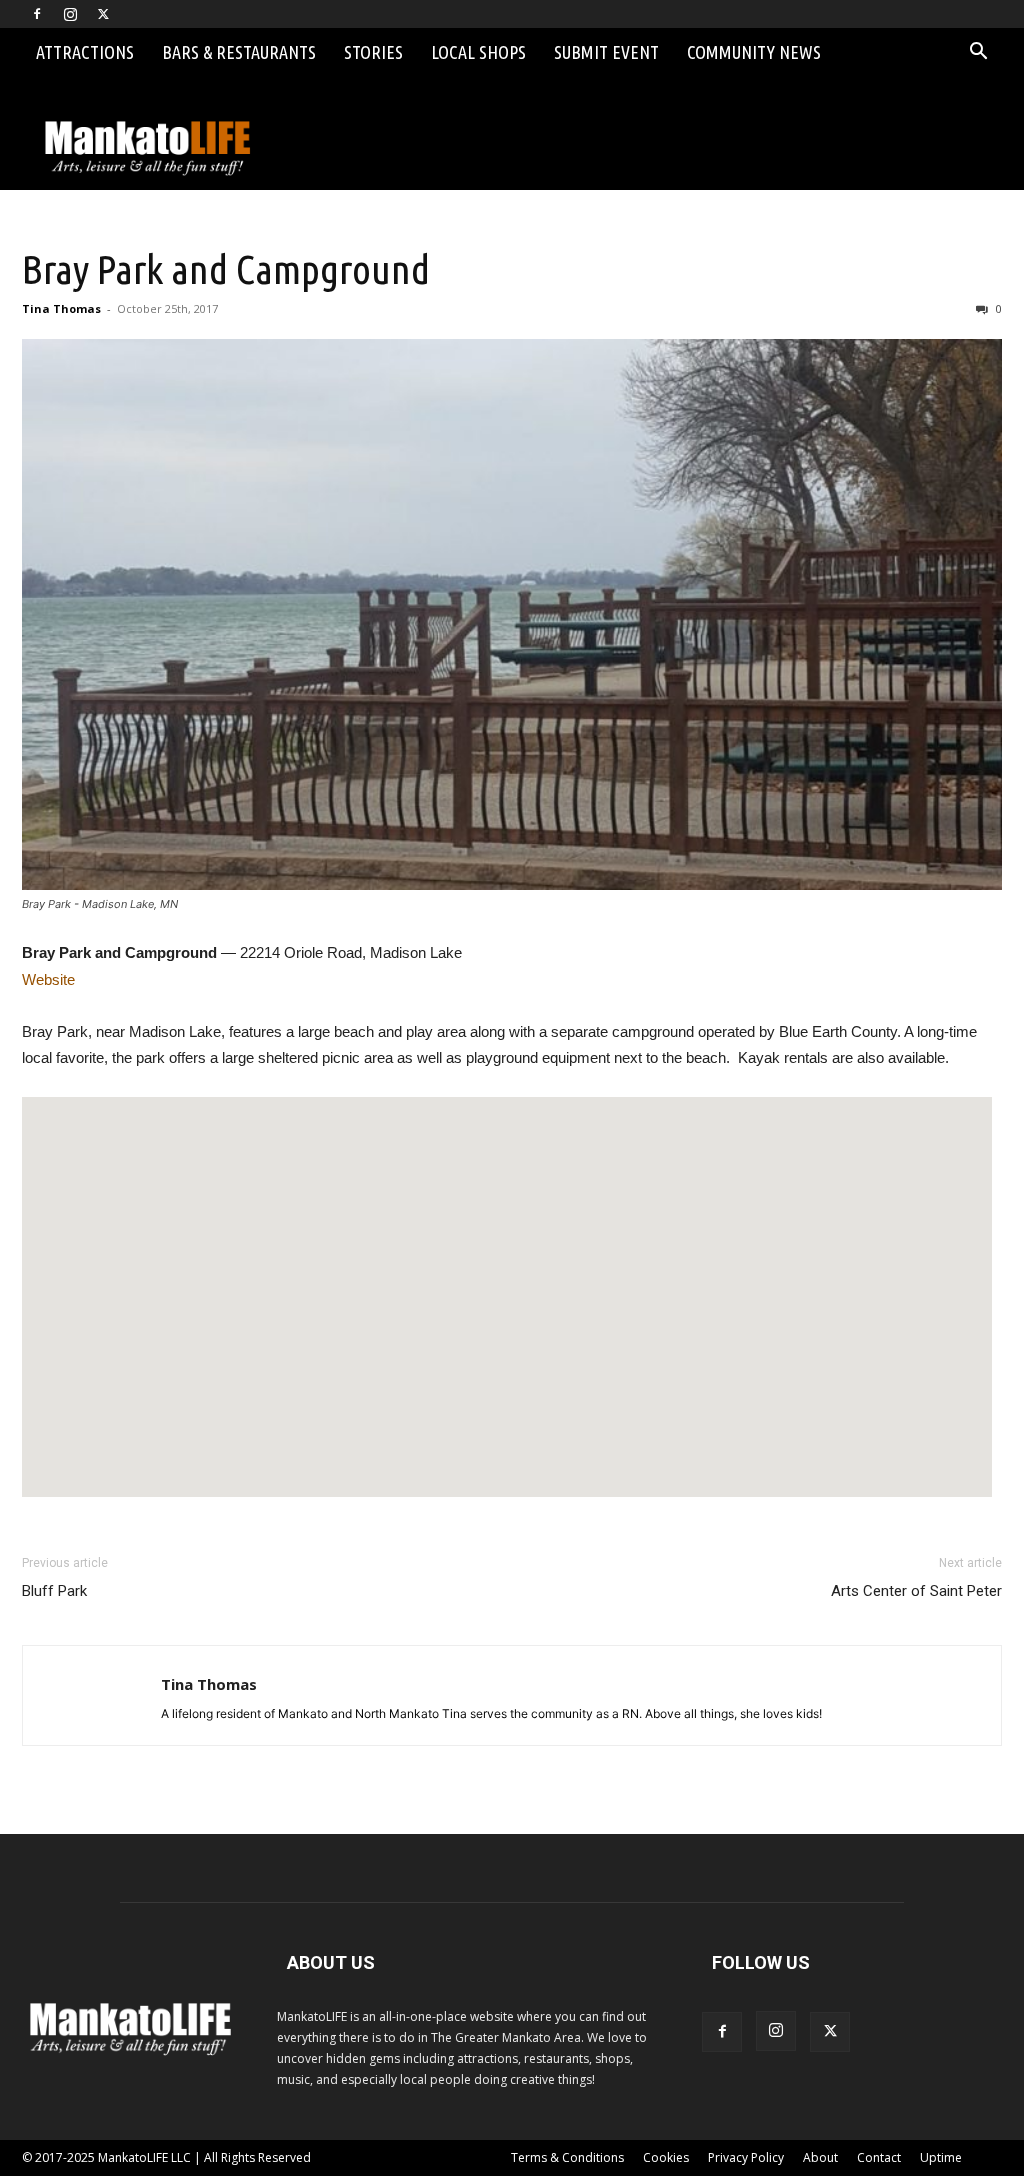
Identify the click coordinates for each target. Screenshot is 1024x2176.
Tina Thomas (61, 308)
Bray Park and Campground (226, 269)
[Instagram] (70, 14)
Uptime (941, 2157)
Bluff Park (54, 1591)
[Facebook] (37, 14)
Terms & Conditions (567, 2157)
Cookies (666, 2157)
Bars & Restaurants (239, 52)
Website (48, 979)
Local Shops (478, 52)
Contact (879, 2157)
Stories (373, 52)
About (820, 2157)
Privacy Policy (746, 2157)
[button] (978, 53)
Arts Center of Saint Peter (916, 1591)
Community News (754, 52)
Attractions (85, 52)
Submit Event (606, 52)
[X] (103, 14)
